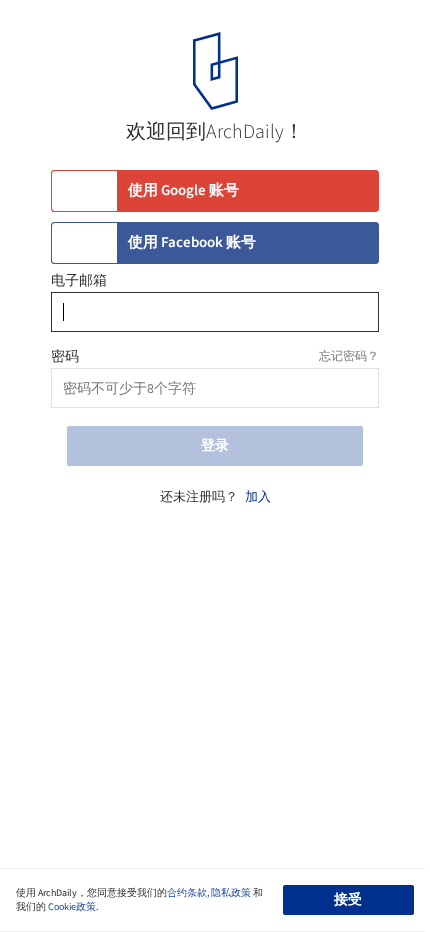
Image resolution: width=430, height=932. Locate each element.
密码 (65, 357)
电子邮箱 (79, 281)
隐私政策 (231, 893)
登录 (215, 446)
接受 (348, 900)
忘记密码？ (349, 356)
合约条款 (187, 893)
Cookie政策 (72, 907)
